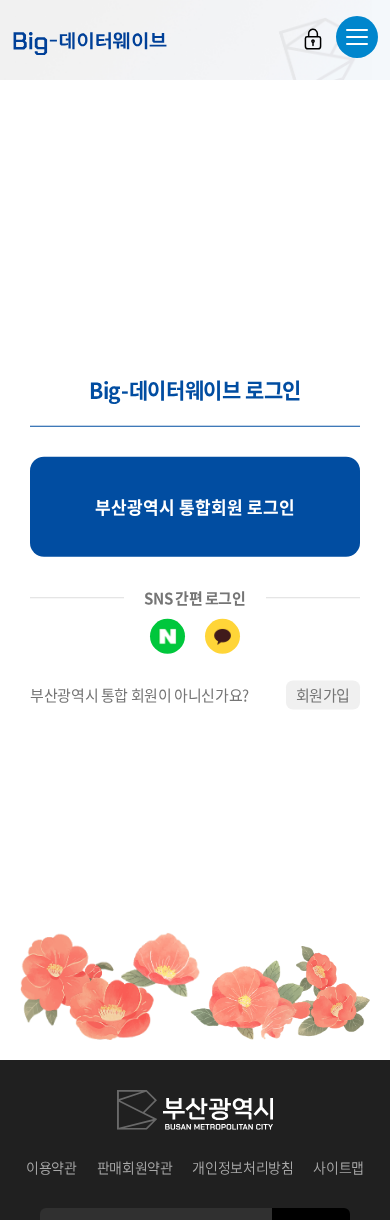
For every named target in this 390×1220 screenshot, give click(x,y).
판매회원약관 (135, 1167)
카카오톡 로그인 (222, 636)
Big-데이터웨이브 (90, 43)
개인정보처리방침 (242, 1167)
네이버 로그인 (167, 636)
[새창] (195, 1113)
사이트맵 (338, 1167)
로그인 (313, 39)
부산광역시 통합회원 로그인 (195, 506)
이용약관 (51, 1167)
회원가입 (323, 695)
